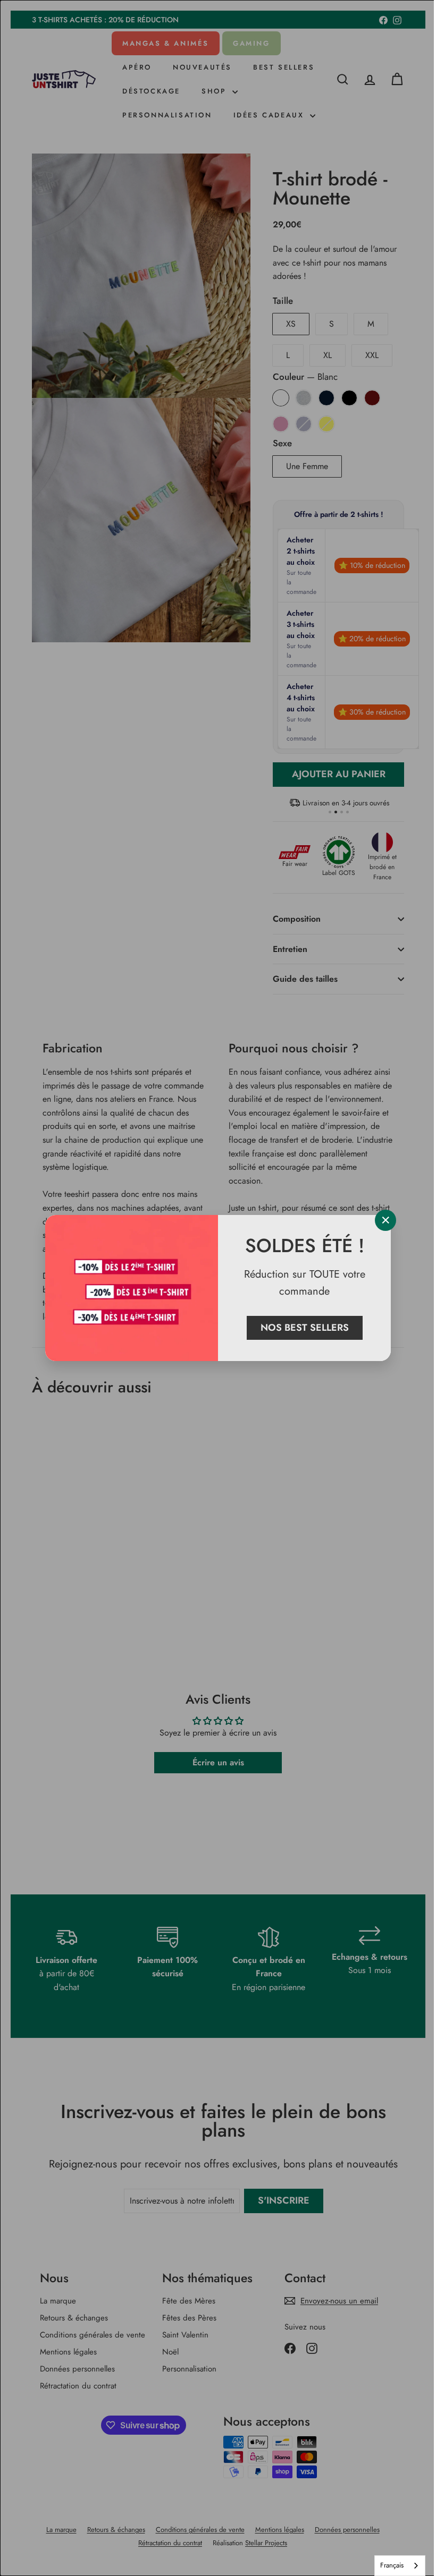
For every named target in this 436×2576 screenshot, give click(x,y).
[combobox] (392, 2566)
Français (384, 2565)
